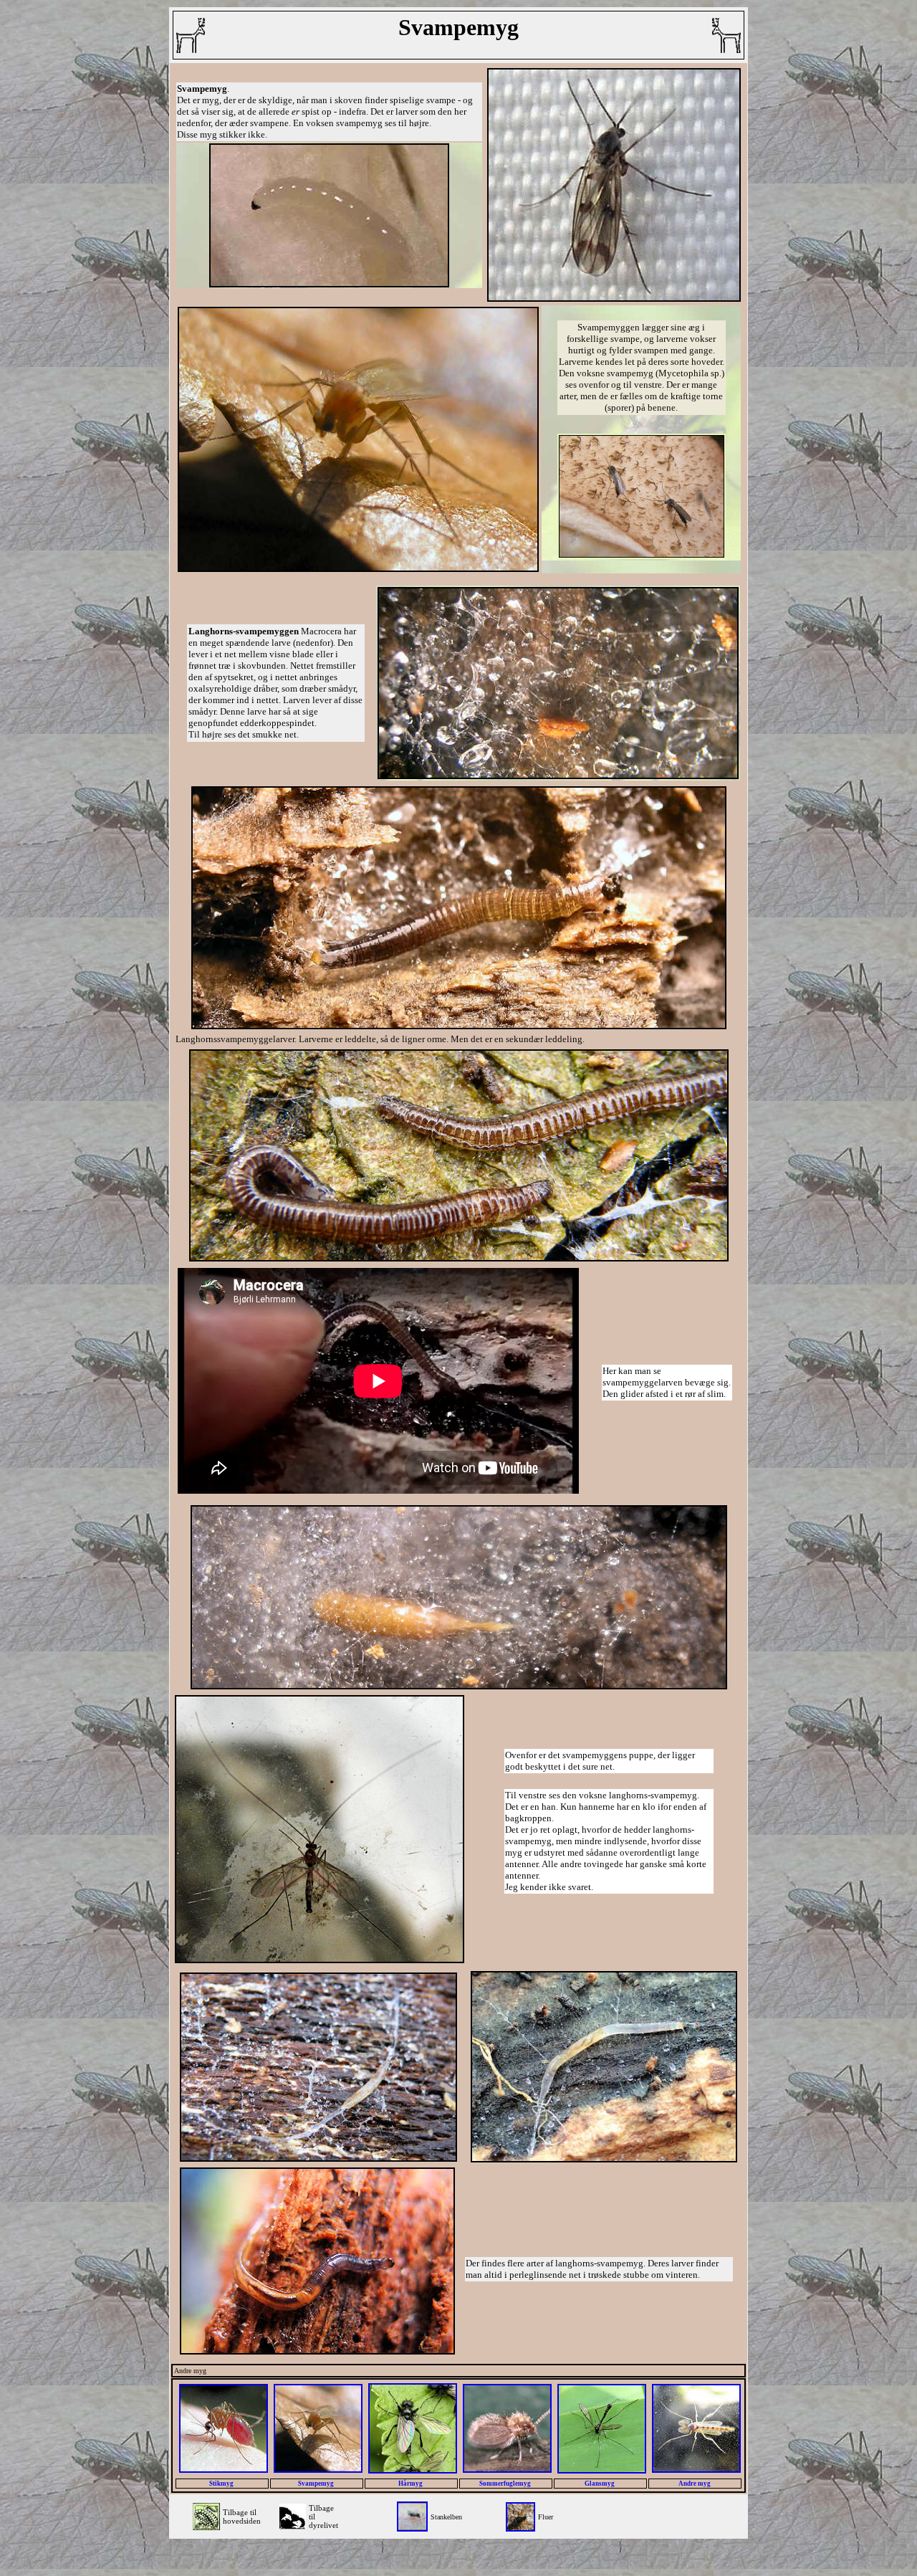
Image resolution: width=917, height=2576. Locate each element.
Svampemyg (317, 2484)
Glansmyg (600, 2484)
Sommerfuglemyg (506, 2484)
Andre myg (695, 2484)
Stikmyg (222, 2484)
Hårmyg (411, 2484)
